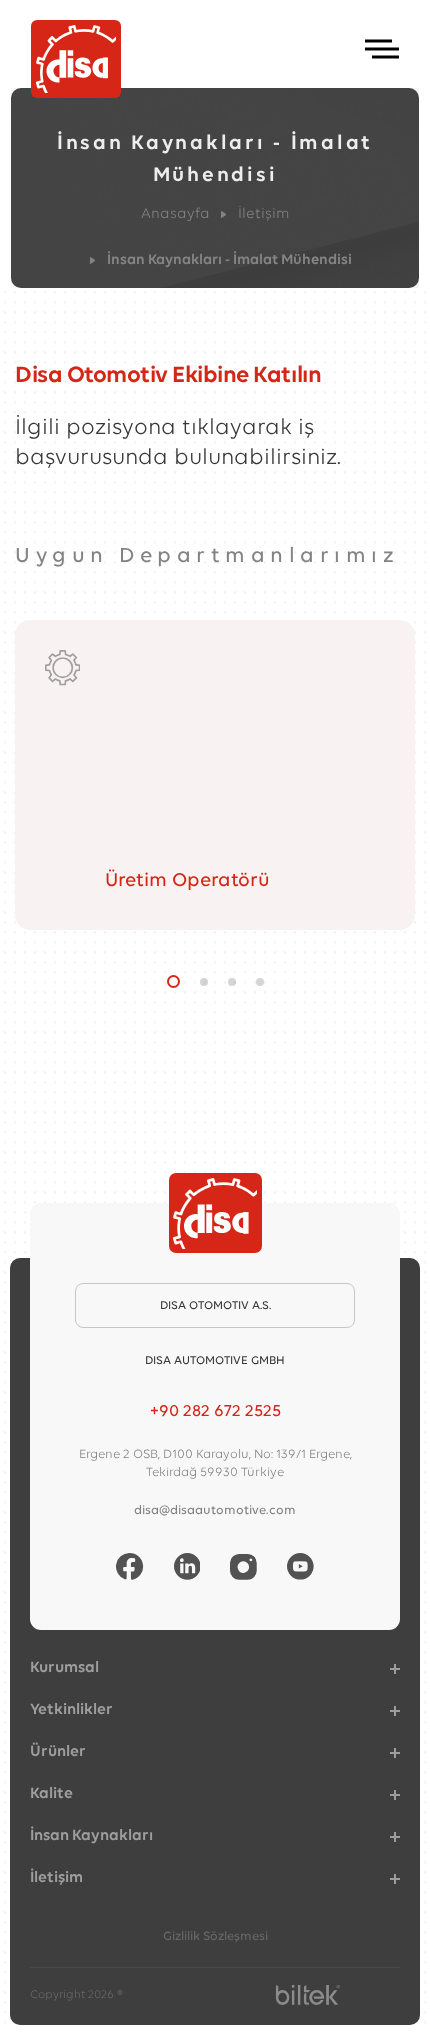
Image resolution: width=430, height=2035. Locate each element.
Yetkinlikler (71, 1710)
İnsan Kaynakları (91, 1836)
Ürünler (58, 1752)
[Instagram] (243, 1567)
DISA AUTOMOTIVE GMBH (215, 1361)
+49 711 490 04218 (215, 1411)
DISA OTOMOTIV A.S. (215, 1306)
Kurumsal (64, 1668)
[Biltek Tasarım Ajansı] (308, 1995)
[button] (173, 981)
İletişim (263, 214)
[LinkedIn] (187, 1567)
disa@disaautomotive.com (215, 1510)
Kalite (51, 1794)
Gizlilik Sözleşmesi (215, 1936)
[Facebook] (129, 1567)
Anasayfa (175, 214)
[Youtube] (300, 1567)
